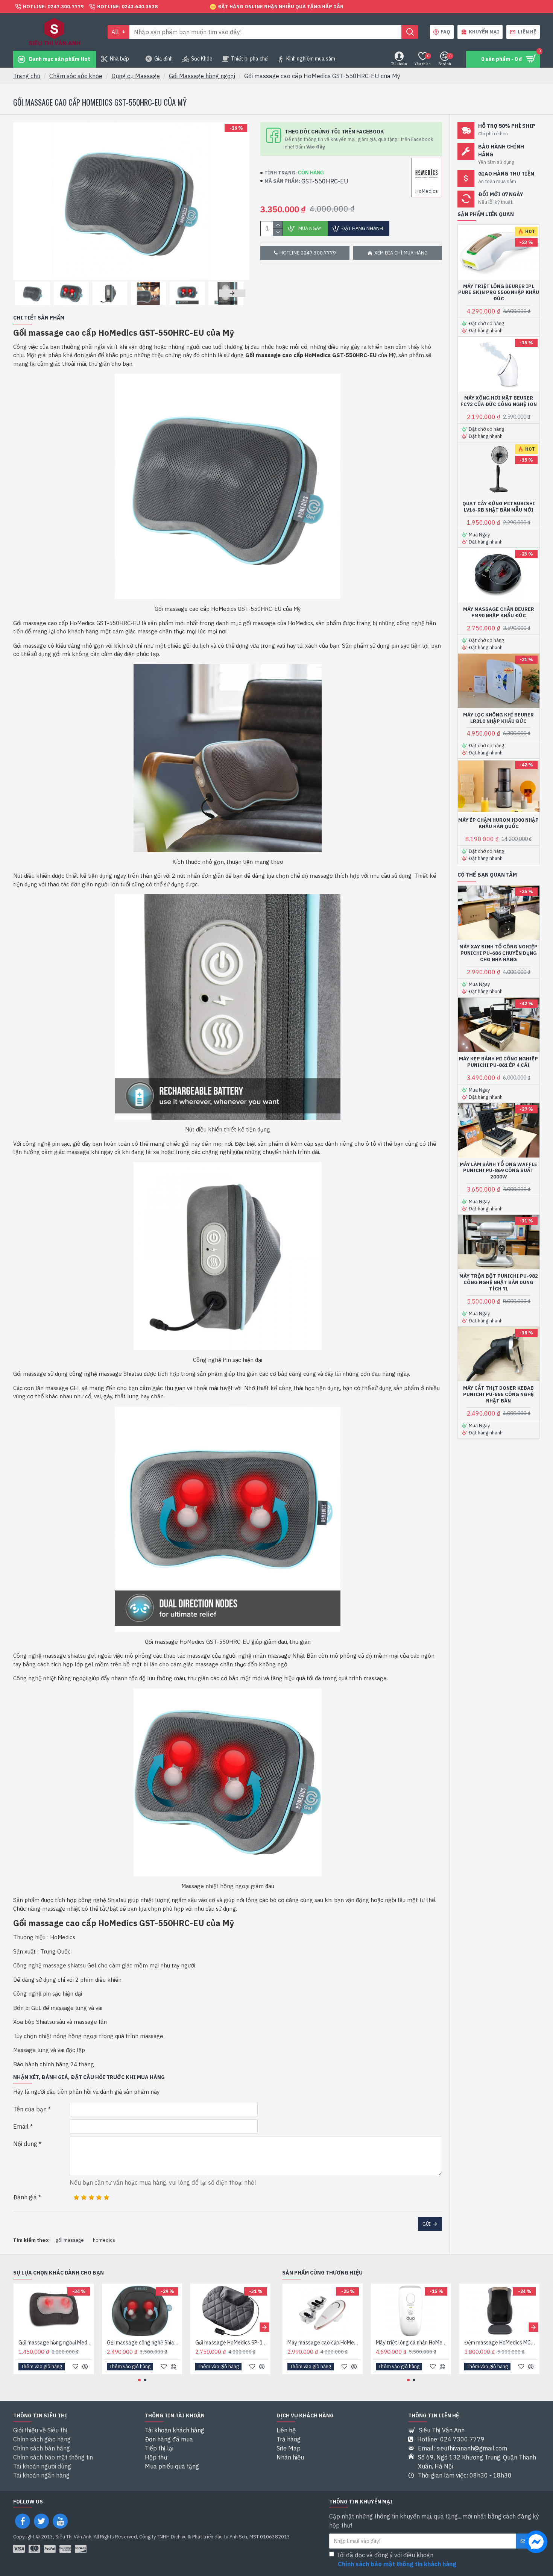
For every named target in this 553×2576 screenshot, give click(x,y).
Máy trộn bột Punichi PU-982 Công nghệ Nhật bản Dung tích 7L (499, 1283)
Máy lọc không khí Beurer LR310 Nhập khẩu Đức (498, 718)
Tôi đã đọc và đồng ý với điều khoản (397, 2559)
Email (21, 2126)
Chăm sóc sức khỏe (76, 76)
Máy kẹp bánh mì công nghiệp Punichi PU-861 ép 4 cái (498, 1062)
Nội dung (25, 2144)
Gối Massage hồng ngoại (202, 76)
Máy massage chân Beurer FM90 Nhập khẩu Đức (499, 613)
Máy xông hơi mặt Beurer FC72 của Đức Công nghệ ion (499, 401)
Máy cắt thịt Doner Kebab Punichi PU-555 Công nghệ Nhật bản (498, 1395)
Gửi (427, 2224)
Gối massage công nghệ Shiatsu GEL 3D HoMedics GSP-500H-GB (144, 2343)
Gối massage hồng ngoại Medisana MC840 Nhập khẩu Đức (55, 2343)
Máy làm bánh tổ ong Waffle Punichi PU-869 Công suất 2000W (498, 1171)
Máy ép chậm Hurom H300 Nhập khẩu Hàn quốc (498, 823)
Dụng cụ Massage (136, 76)
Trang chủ (27, 76)
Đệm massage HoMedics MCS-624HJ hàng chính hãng (501, 2343)
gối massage (70, 2240)
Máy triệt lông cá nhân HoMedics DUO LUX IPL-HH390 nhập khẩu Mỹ (412, 2343)
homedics (104, 2240)
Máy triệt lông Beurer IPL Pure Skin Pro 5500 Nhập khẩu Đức (499, 293)
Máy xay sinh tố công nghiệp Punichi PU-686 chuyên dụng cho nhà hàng (498, 953)
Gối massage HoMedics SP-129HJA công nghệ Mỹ (232, 2343)
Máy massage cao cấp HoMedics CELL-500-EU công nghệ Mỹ (324, 2343)
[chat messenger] (536, 2543)
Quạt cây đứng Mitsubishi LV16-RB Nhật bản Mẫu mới (499, 507)
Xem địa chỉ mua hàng (401, 253)
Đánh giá (25, 2197)
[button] (26, 293)
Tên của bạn (30, 2109)
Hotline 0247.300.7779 (308, 253)
